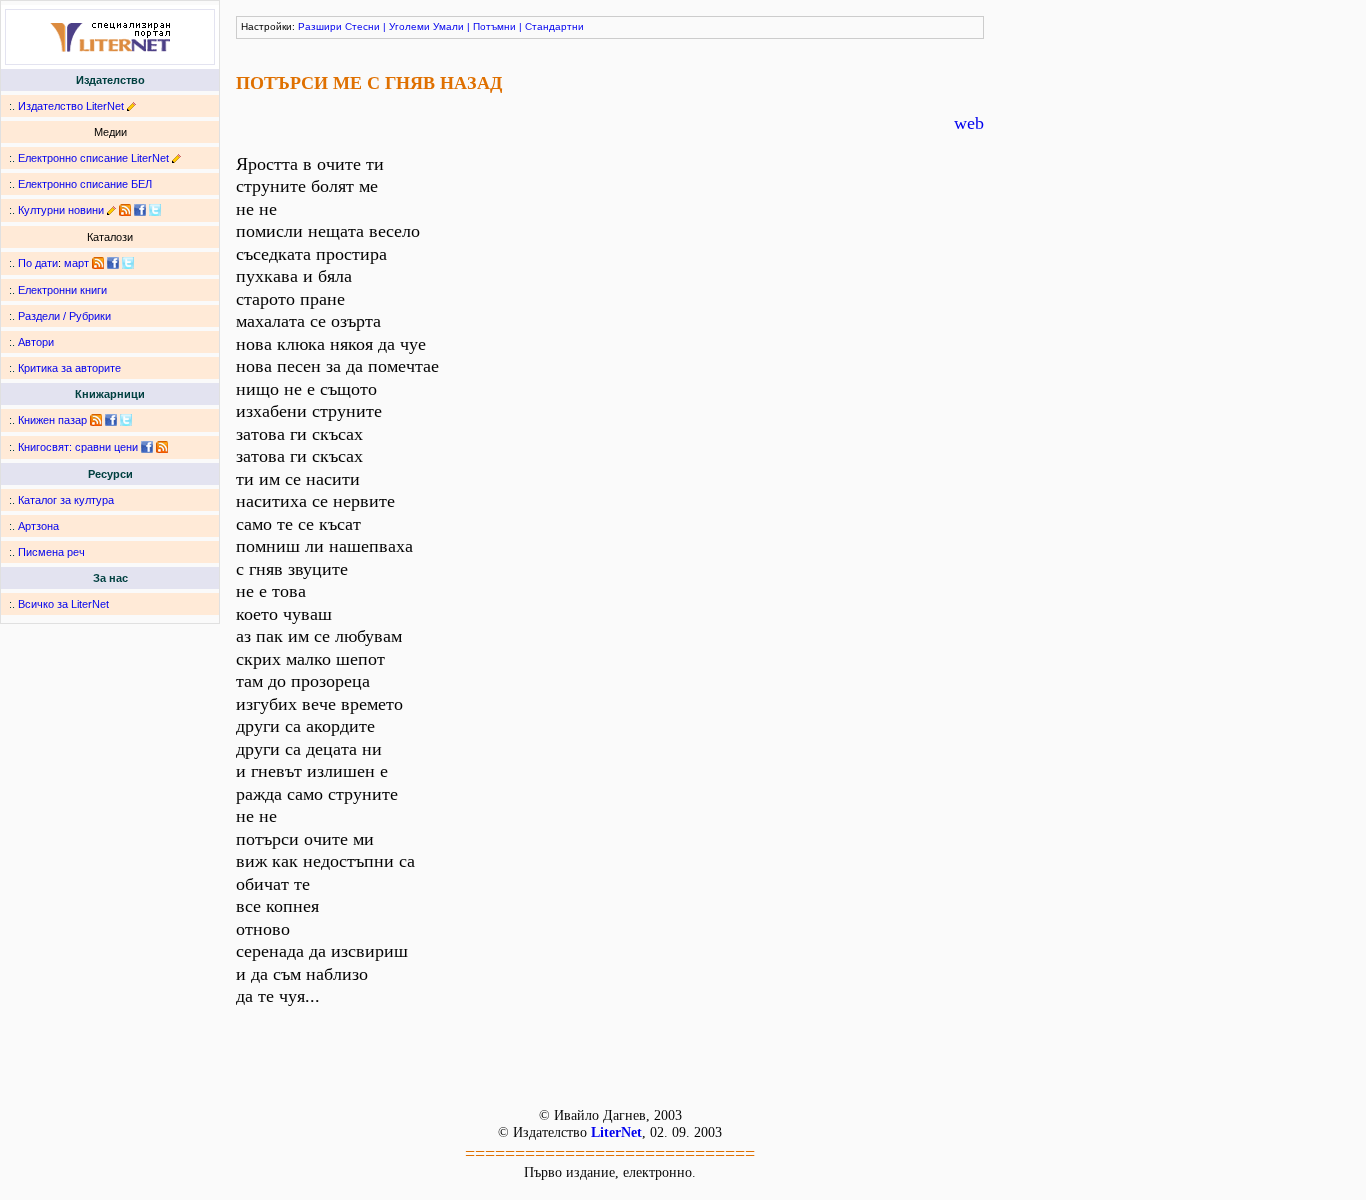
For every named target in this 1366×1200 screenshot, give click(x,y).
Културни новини (61, 210)
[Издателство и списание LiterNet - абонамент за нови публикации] (98, 263)
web (969, 123)
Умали (448, 26)
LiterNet (616, 1132)
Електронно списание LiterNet (93, 158)
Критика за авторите (69, 368)
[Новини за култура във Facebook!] (140, 210)
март (76, 263)
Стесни (362, 26)
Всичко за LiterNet (63, 604)
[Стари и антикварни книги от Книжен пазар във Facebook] (111, 420)
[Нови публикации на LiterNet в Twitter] (128, 263)
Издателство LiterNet (71, 106)
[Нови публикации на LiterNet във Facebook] (113, 263)
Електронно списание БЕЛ (85, 184)
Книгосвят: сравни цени (78, 447)
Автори (36, 342)
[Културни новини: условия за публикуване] (111, 210)
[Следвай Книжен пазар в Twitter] (126, 420)
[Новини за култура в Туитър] (155, 210)
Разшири (320, 26)
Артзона (38, 526)
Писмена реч (51, 552)
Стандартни (554, 26)
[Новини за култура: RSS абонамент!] (125, 210)
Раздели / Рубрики (64, 316)
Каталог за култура (66, 500)
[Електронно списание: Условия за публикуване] (176, 158)
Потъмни (494, 26)
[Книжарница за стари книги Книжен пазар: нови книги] (96, 420)
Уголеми (409, 26)
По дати (38, 263)
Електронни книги (62, 290)
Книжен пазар (52, 420)
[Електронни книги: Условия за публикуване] (131, 106)
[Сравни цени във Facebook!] (147, 447)
